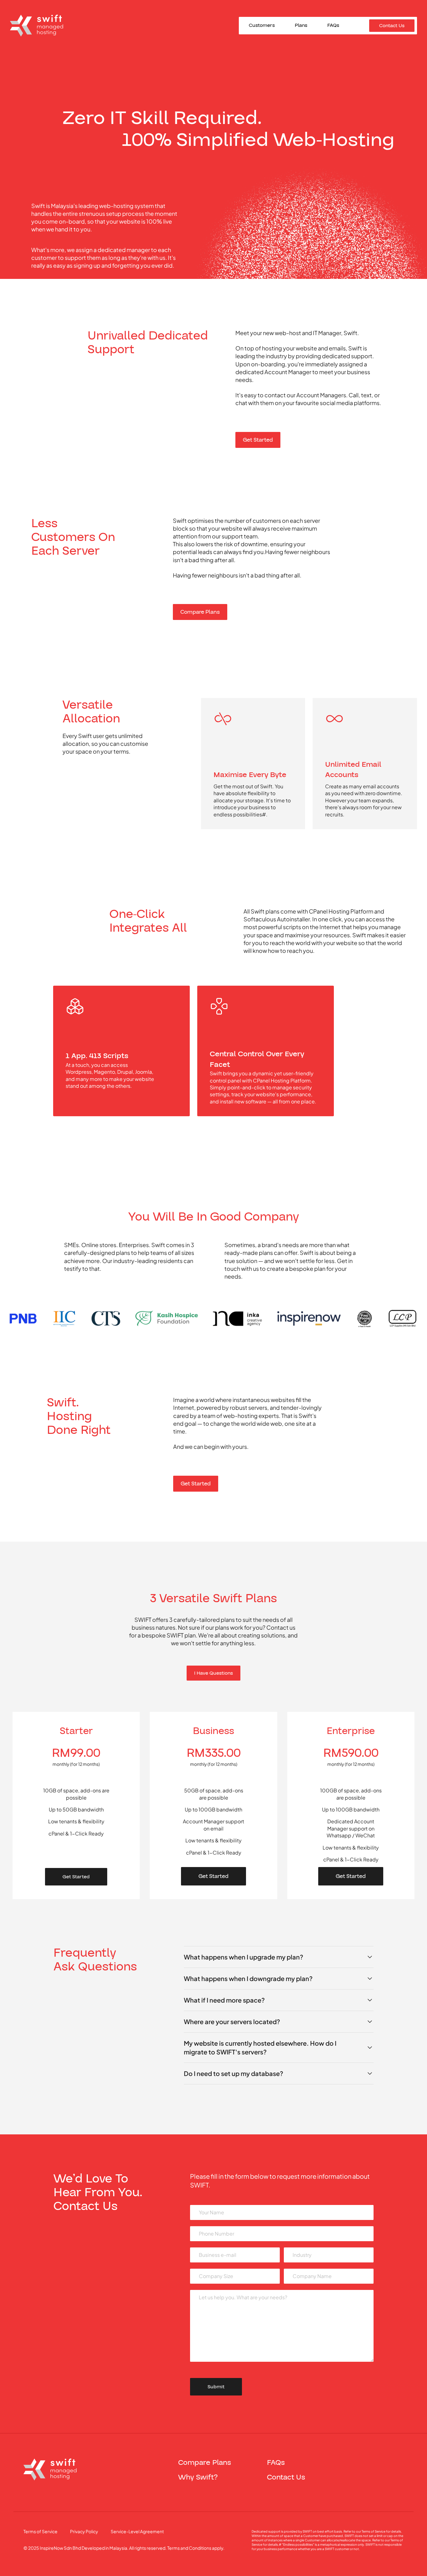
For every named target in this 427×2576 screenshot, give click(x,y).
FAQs (333, 26)
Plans (301, 26)
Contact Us (392, 26)
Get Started (258, 440)
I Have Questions (213, 1673)
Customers (262, 26)
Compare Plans (200, 612)
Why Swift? (198, 2477)
